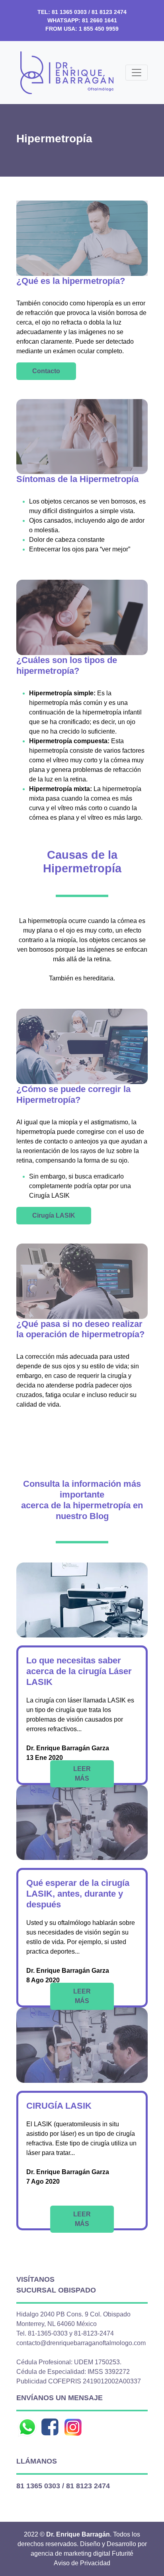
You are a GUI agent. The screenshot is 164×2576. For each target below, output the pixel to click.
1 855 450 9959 (99, 29)
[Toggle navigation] (137, 73)
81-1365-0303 (48, 2333)
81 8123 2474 (109, 12)
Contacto (46, 371)
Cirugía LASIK (54, 1215)
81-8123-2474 (94, 2333)
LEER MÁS (82, 1774)
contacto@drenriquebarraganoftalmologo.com (81, 2343)
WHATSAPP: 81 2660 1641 (82, 20)
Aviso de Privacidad (82, 2563)
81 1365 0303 (69, 12)
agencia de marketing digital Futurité (82, 2553)
